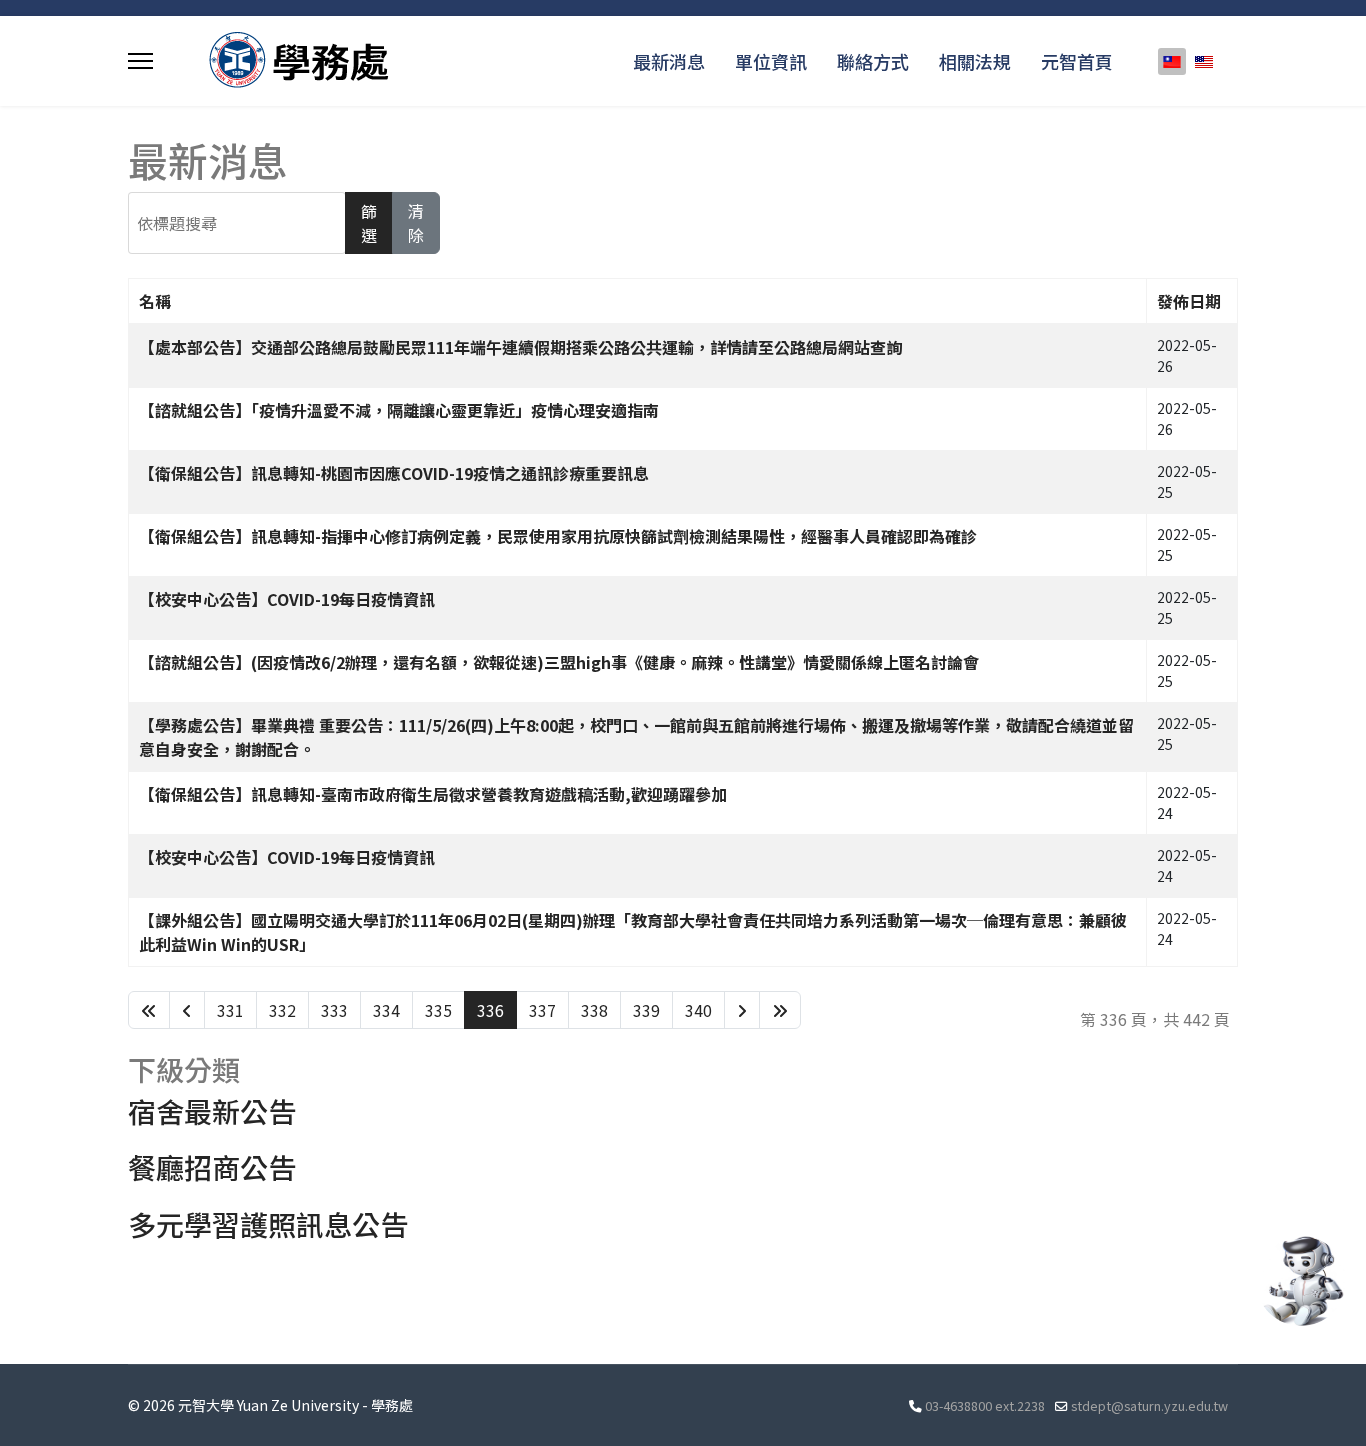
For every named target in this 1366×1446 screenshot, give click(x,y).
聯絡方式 (873, 61)
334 (386, 1010)
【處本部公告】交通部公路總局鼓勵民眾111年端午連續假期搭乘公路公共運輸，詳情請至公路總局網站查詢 (520, 347)
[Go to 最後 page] (780, 1010)
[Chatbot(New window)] (1301, 1281)
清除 (416, 223)
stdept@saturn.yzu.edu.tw (1149, 1405)
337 (542, 1010)
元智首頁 (1077, 61)
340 (698, 1010)
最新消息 (669, 61)
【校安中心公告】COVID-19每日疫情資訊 (287, 599)
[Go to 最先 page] (149, 1010)
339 (646, 1010)
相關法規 (975, 61)
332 (282, 1010)
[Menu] (140, 61)
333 (334, 1010)
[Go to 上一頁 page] (187, 1010)
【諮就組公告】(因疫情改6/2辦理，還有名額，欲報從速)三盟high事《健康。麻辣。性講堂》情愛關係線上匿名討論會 (559, 662)
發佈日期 (1189, 301)
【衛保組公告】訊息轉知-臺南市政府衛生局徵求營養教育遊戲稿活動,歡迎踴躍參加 (433, 794)
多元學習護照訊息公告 (268, 1224)
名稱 (155, 301)
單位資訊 (771, 61)
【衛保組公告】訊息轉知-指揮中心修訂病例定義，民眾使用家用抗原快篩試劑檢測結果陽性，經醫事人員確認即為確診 (558, 536)
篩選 (369, 223)
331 (230, 1010)
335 (438, 1010)
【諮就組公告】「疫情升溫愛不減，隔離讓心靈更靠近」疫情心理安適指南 (399, 410)
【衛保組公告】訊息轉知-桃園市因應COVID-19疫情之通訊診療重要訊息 (394, 473)
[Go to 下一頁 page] (742, 1010)
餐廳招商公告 (212, 1167)
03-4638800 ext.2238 (985, 1405)
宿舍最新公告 (212, 1111)
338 (594, 1010)
